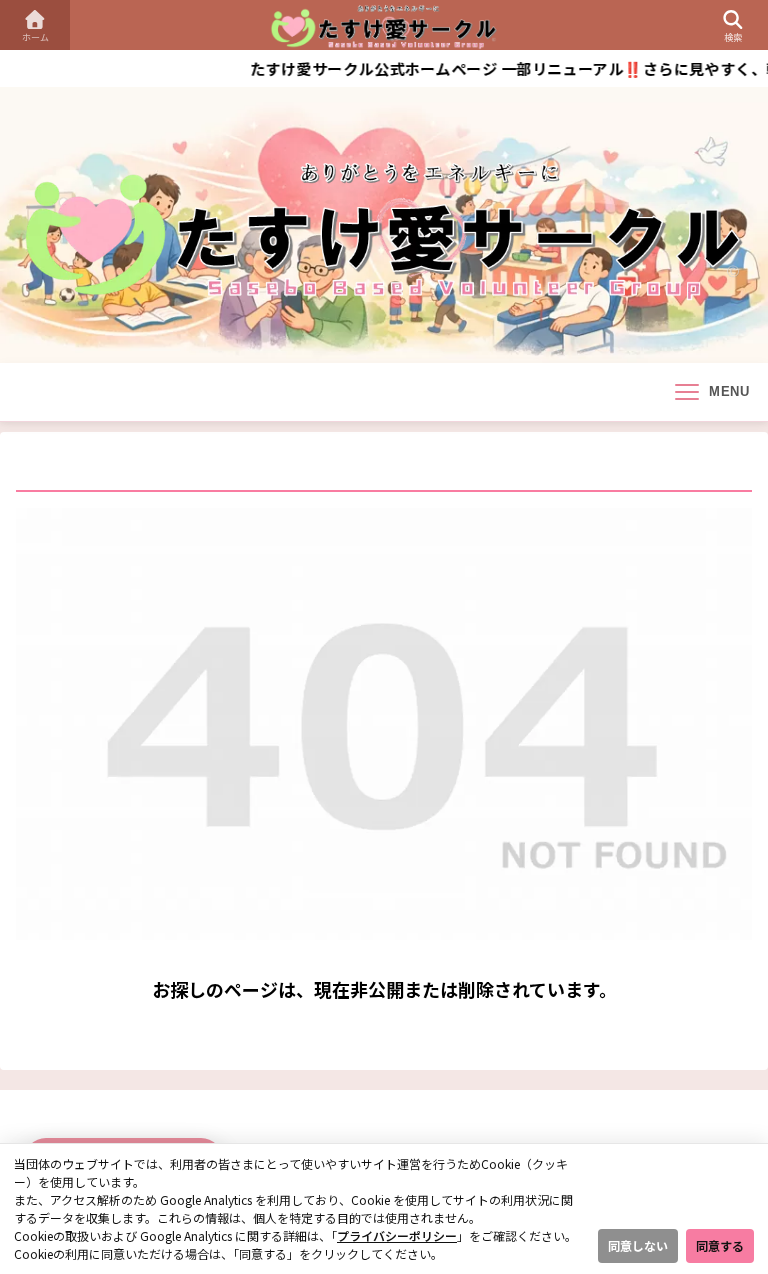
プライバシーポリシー (397, 1235)
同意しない (638, 1245)
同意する (720, 1245)
